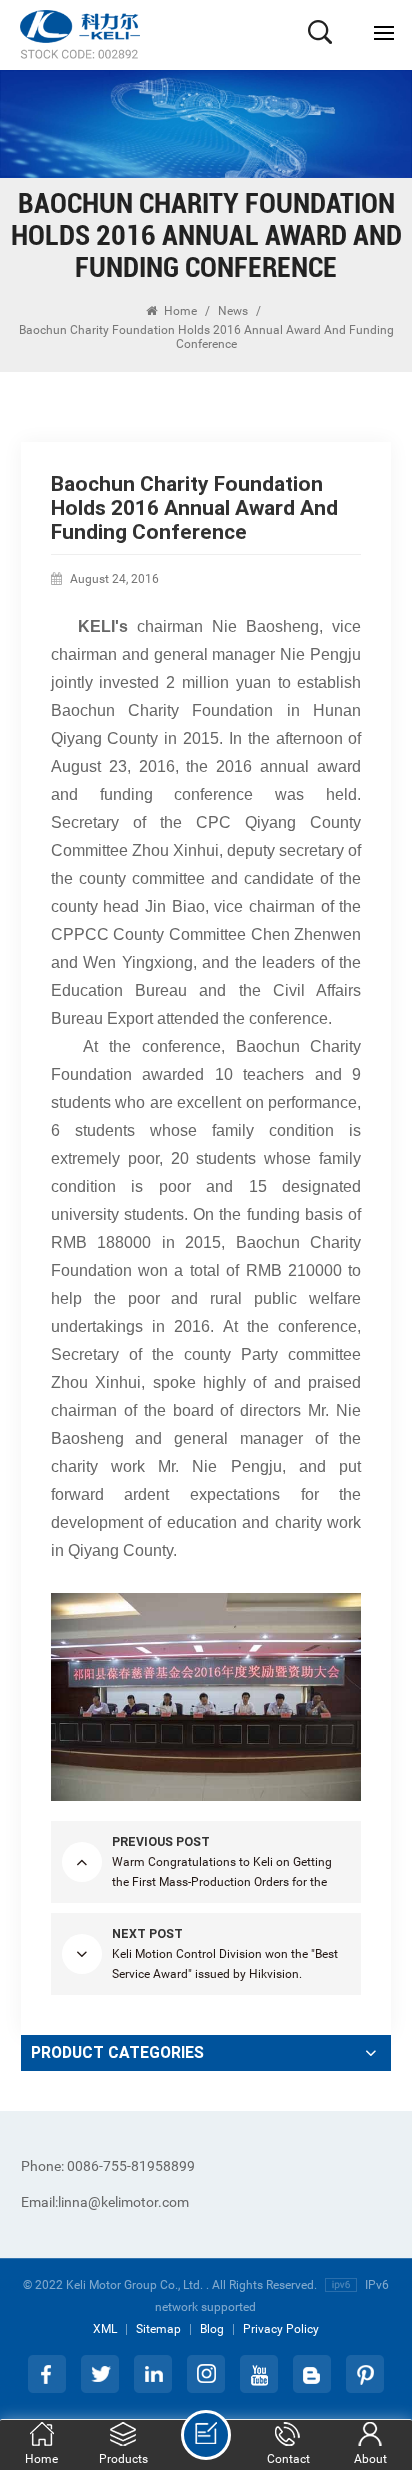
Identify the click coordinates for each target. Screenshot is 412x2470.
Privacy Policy (281, 2329)
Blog (212, 2329)
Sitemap (158, 2329)
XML (105, 2329)
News (233, 311)
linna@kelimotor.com (105, 2202)
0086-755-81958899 (108, 2166)
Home (179, 311)
